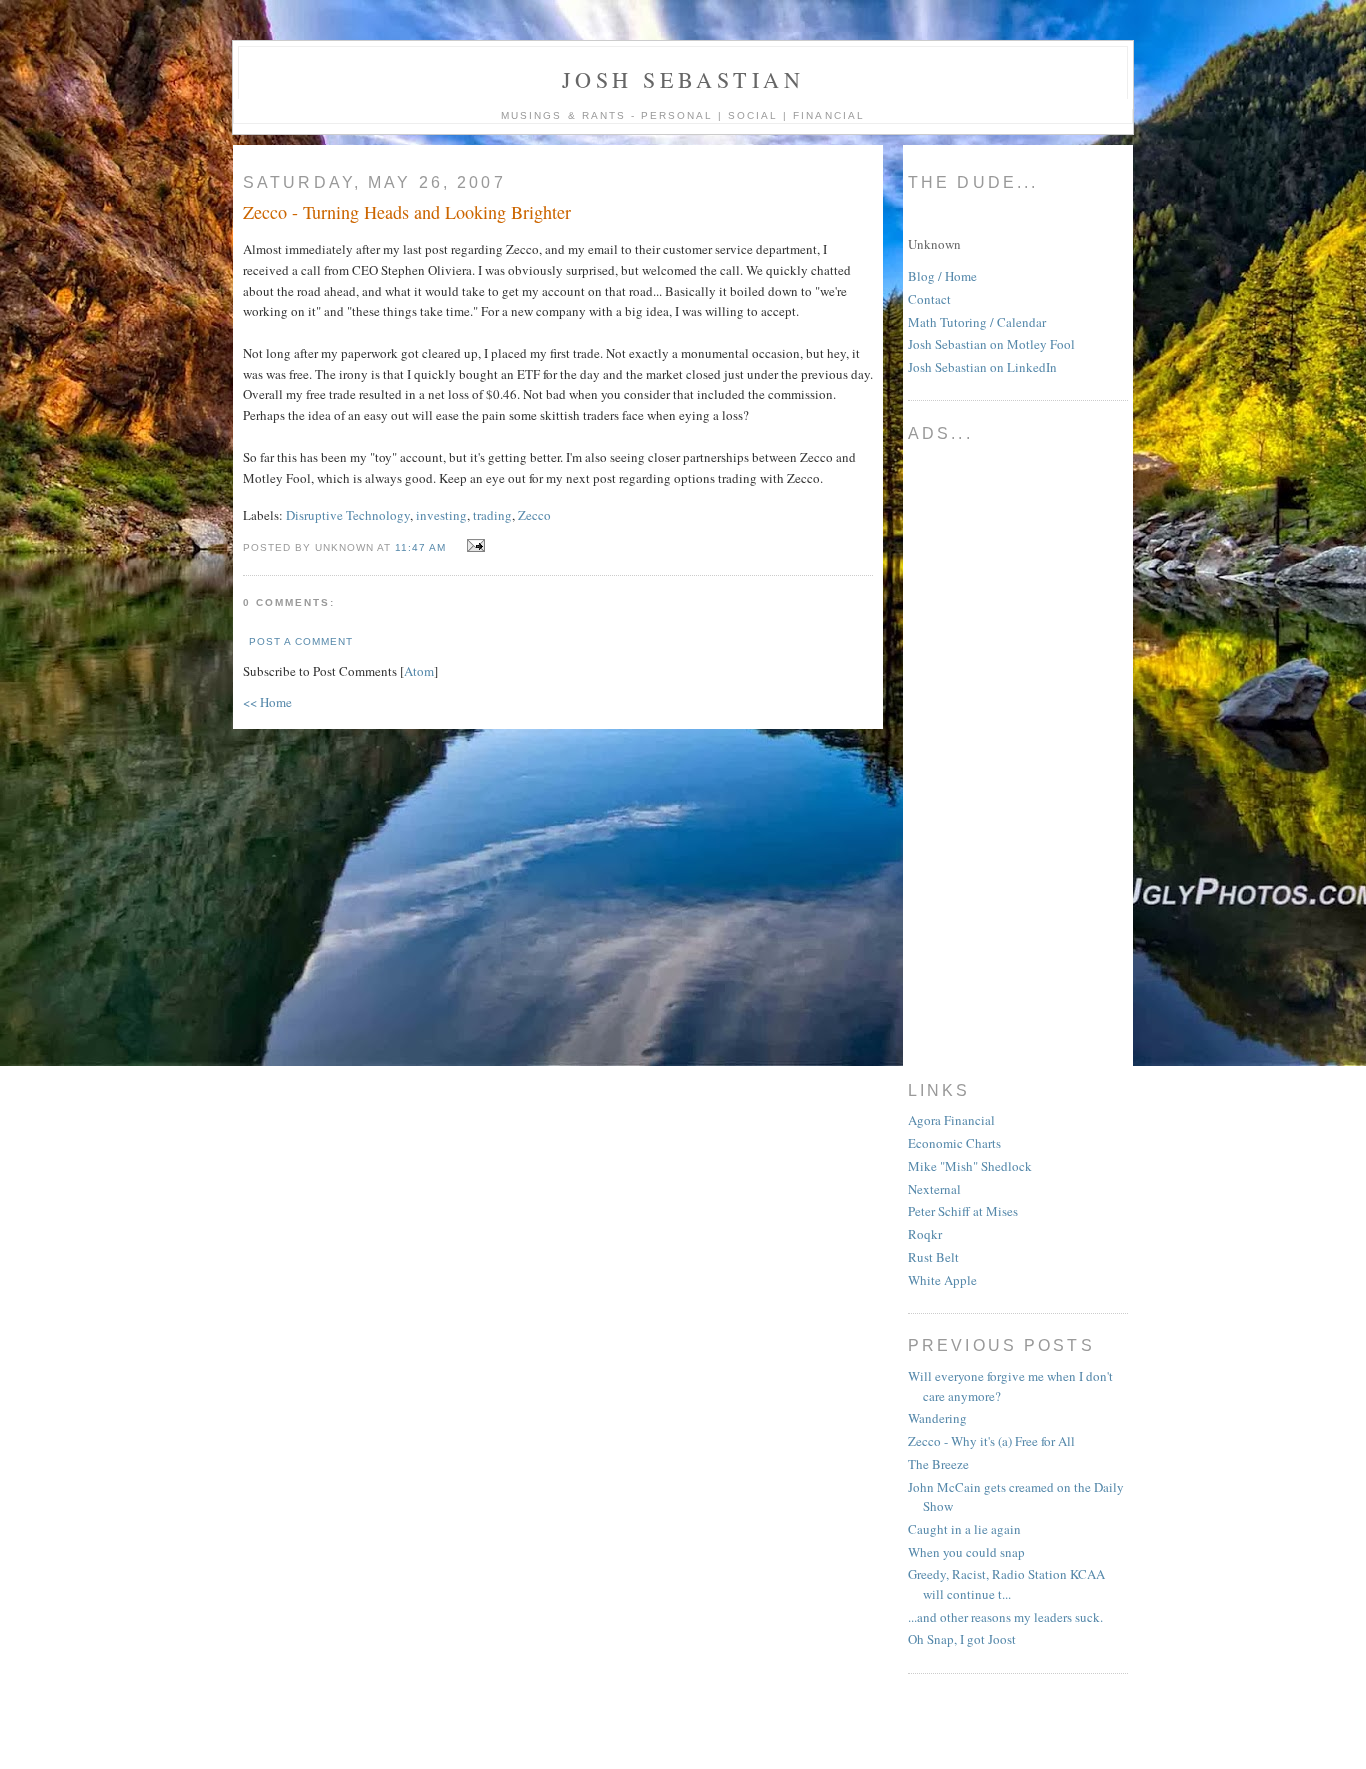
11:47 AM (422, 547)
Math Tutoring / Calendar (977, 322)
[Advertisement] (988, 754)
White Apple (942, 1280)
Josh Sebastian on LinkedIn (982, 367)
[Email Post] (473, 546)
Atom (419, 671)
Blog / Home (942, 276)
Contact (929, 299)
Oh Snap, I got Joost (962, 1639)
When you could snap (966, 1552)
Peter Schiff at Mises (963, 1211)
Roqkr (925, 1234)
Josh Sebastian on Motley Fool (991, 344)
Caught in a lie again (964, 1529)
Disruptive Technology (348, 515)
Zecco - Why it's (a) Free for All (991, 1441)
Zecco (534, 515)
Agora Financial (951, 1120)
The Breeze (938, 1464)
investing (441, 515)
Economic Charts (954, 1143)
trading (492, 515)
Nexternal (934, 1189)
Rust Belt (933, 1257)
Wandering (937, 1418)
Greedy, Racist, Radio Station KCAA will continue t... (1006, 1584)
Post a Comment (301, 641)
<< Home (267, 702)
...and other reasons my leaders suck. (1005, 1617)
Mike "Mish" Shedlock (970, 1166)
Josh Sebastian (683, 79)
